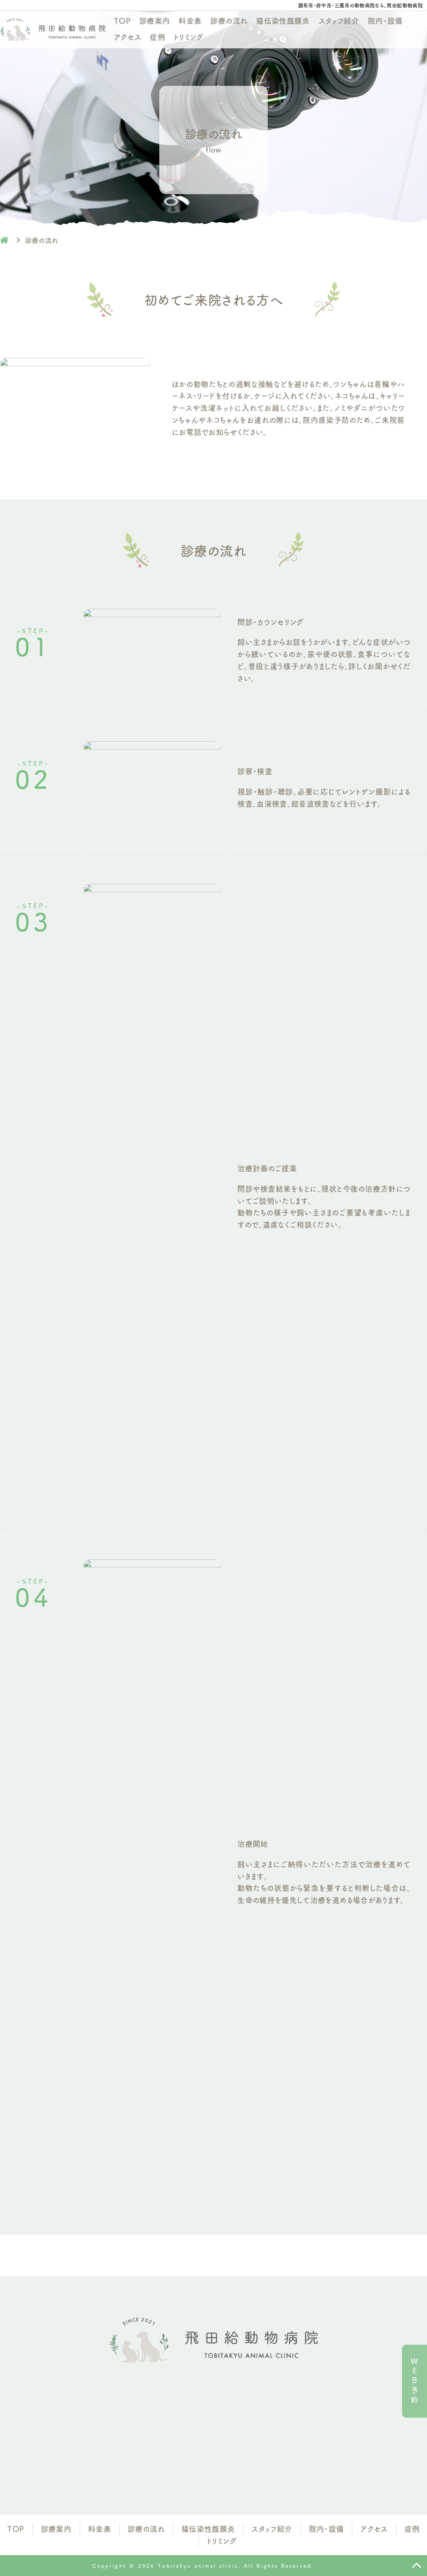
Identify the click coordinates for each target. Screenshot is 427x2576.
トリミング (189, 37)
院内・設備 (385, 20)
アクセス (127, 37)
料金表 (190, 20)
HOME (4, 240)
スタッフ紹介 (339, 20)
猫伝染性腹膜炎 (283, 20)
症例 (157, 37)
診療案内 (154, 20)
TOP (122, 20)
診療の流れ (229, 20)
